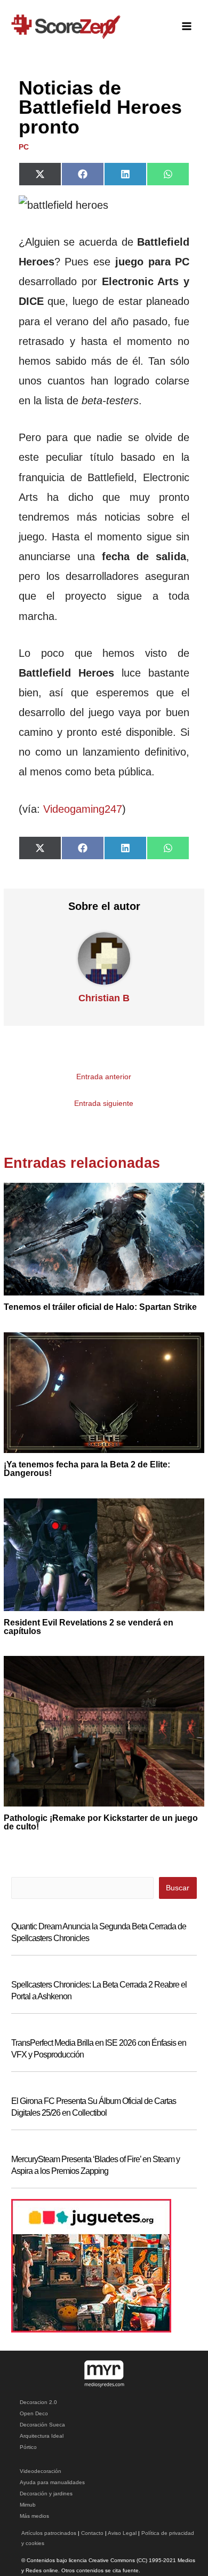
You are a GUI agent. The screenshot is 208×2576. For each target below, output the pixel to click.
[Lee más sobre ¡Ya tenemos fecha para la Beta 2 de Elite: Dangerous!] (104, 1392)
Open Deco (34, 2413)
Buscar (178, 1888)
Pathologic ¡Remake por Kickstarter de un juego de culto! (101, 1822)
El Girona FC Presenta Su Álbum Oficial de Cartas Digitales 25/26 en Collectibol (94, 2107)
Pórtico (28, 2447)
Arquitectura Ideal (42, 2436)
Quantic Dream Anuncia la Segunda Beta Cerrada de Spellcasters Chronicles (99, 1932)
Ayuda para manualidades (52, 2482)
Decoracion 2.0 (38, 2402)
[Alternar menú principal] (187, 26)
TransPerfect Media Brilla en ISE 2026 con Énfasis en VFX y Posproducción (99, 2049)
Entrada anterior (104, 1077)
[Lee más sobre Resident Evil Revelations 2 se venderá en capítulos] (104, 1554)
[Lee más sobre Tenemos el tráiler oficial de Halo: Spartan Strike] (104, 1239)
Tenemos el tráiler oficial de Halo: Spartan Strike (100, 1307)
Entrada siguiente (104, 1104)
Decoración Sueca (42, 2425)
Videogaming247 (83, 809)
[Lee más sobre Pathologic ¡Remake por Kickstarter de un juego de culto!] (104, 1731)
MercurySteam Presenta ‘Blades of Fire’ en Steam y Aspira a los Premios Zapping (95, 2165)
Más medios (34, 2516)
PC (24, 147)
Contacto (92, 2533)
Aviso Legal (122, 2533)
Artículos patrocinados (49, 2533)
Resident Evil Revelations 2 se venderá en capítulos (89, 1627)
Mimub (28, 2505)
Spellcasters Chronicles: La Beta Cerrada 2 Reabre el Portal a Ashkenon (99, 1990)
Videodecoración (41, 2471)
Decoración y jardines (46, 2493)
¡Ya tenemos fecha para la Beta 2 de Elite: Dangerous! (87, 1469)
